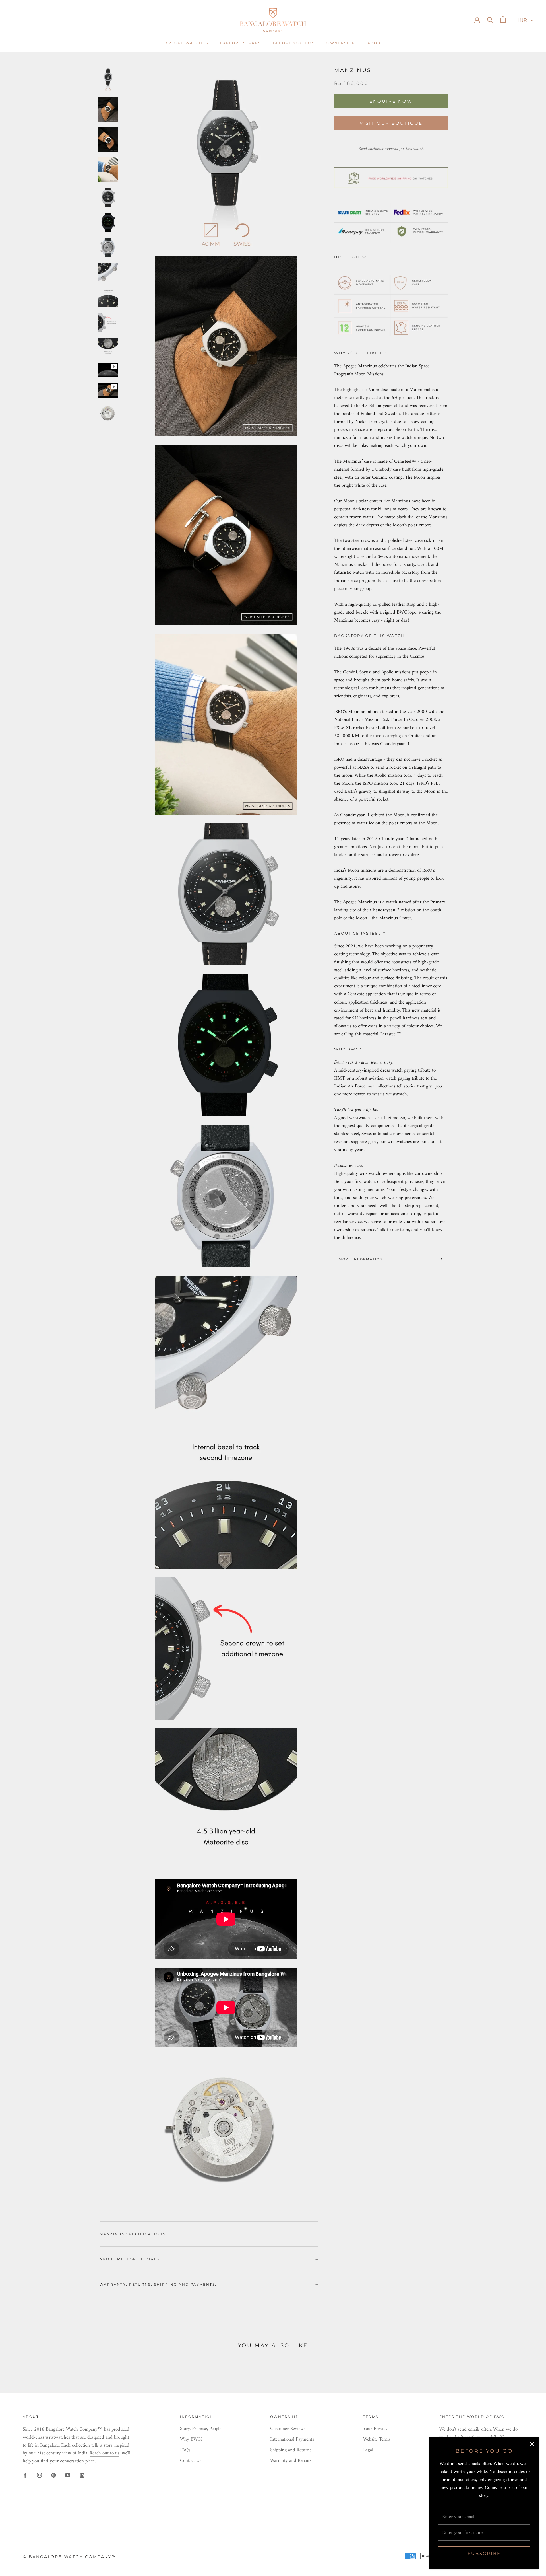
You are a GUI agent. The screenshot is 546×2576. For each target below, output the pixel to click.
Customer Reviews (288, 2429)
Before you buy (294, 43)
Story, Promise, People (201, 2429)
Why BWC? (191, 2440)
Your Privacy (375, 2429)
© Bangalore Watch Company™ (70, 2557)
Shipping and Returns (291, 2450)
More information (361, 1259)
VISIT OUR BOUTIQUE (391, 123)
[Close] (532, 2444)
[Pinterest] (54, 2475)
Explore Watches (185, 43)
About (376, 43)
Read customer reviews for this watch (391, 149)
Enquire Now (391, 101)
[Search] (490, 19)
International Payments (292, 2440)
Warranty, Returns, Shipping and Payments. (158, 2284)
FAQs (185, 2450)
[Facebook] (25, 2475)
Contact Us (191, 2461)
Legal (368, 2450)
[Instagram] (39, 2475)
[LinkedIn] (82, 2475)
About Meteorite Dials (129, 2259)
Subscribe (484, 2553)
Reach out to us (105, 2453)
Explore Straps (241, 43)
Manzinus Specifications (133, 2234)
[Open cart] (503, 19)
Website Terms (377, 2440)
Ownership (341, 43)
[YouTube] (68, 2475)
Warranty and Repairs (291, 2461)
